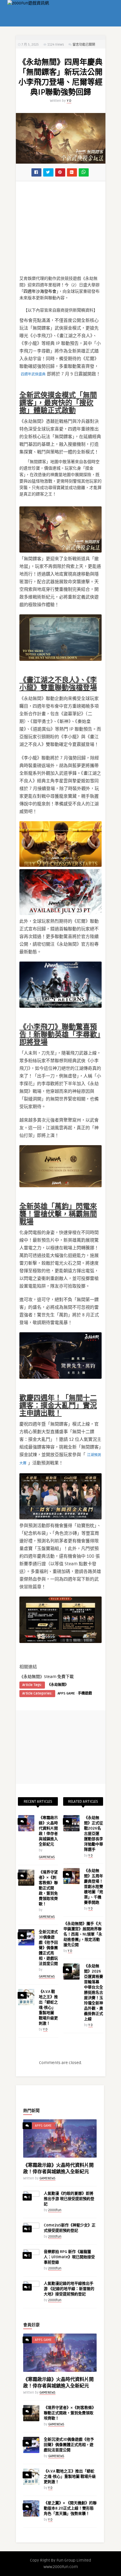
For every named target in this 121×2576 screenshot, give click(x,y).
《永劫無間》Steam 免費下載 (47, 1677)
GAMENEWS (47, 1857)
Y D (69, 101)
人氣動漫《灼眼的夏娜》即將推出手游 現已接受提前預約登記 (69, 2199)
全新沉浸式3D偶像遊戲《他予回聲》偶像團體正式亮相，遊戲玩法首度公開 (48, 1948)
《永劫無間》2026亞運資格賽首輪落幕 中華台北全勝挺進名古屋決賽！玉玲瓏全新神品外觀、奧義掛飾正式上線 (94, 1993)
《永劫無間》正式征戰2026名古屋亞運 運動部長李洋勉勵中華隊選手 (94, 1834)
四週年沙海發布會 (40, 291)
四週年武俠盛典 (33, 374)
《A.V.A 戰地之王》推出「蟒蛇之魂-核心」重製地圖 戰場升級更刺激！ (48, 2008)
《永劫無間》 (58, 1685)
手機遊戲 (85, 1693)
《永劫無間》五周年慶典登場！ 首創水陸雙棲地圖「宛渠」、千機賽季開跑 (94, 1887)
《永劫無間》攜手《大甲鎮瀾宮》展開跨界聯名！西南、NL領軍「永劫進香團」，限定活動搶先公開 (83, 1934)
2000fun (55, 2210)
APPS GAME (66, 1693)
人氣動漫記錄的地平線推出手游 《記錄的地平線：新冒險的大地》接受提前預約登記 (69, 2289)
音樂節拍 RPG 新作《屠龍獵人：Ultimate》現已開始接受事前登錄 (69, 2257)
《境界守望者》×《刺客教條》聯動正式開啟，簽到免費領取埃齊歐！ (48, 1888)
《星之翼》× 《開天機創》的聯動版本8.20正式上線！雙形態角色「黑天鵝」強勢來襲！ (70, 2508)
